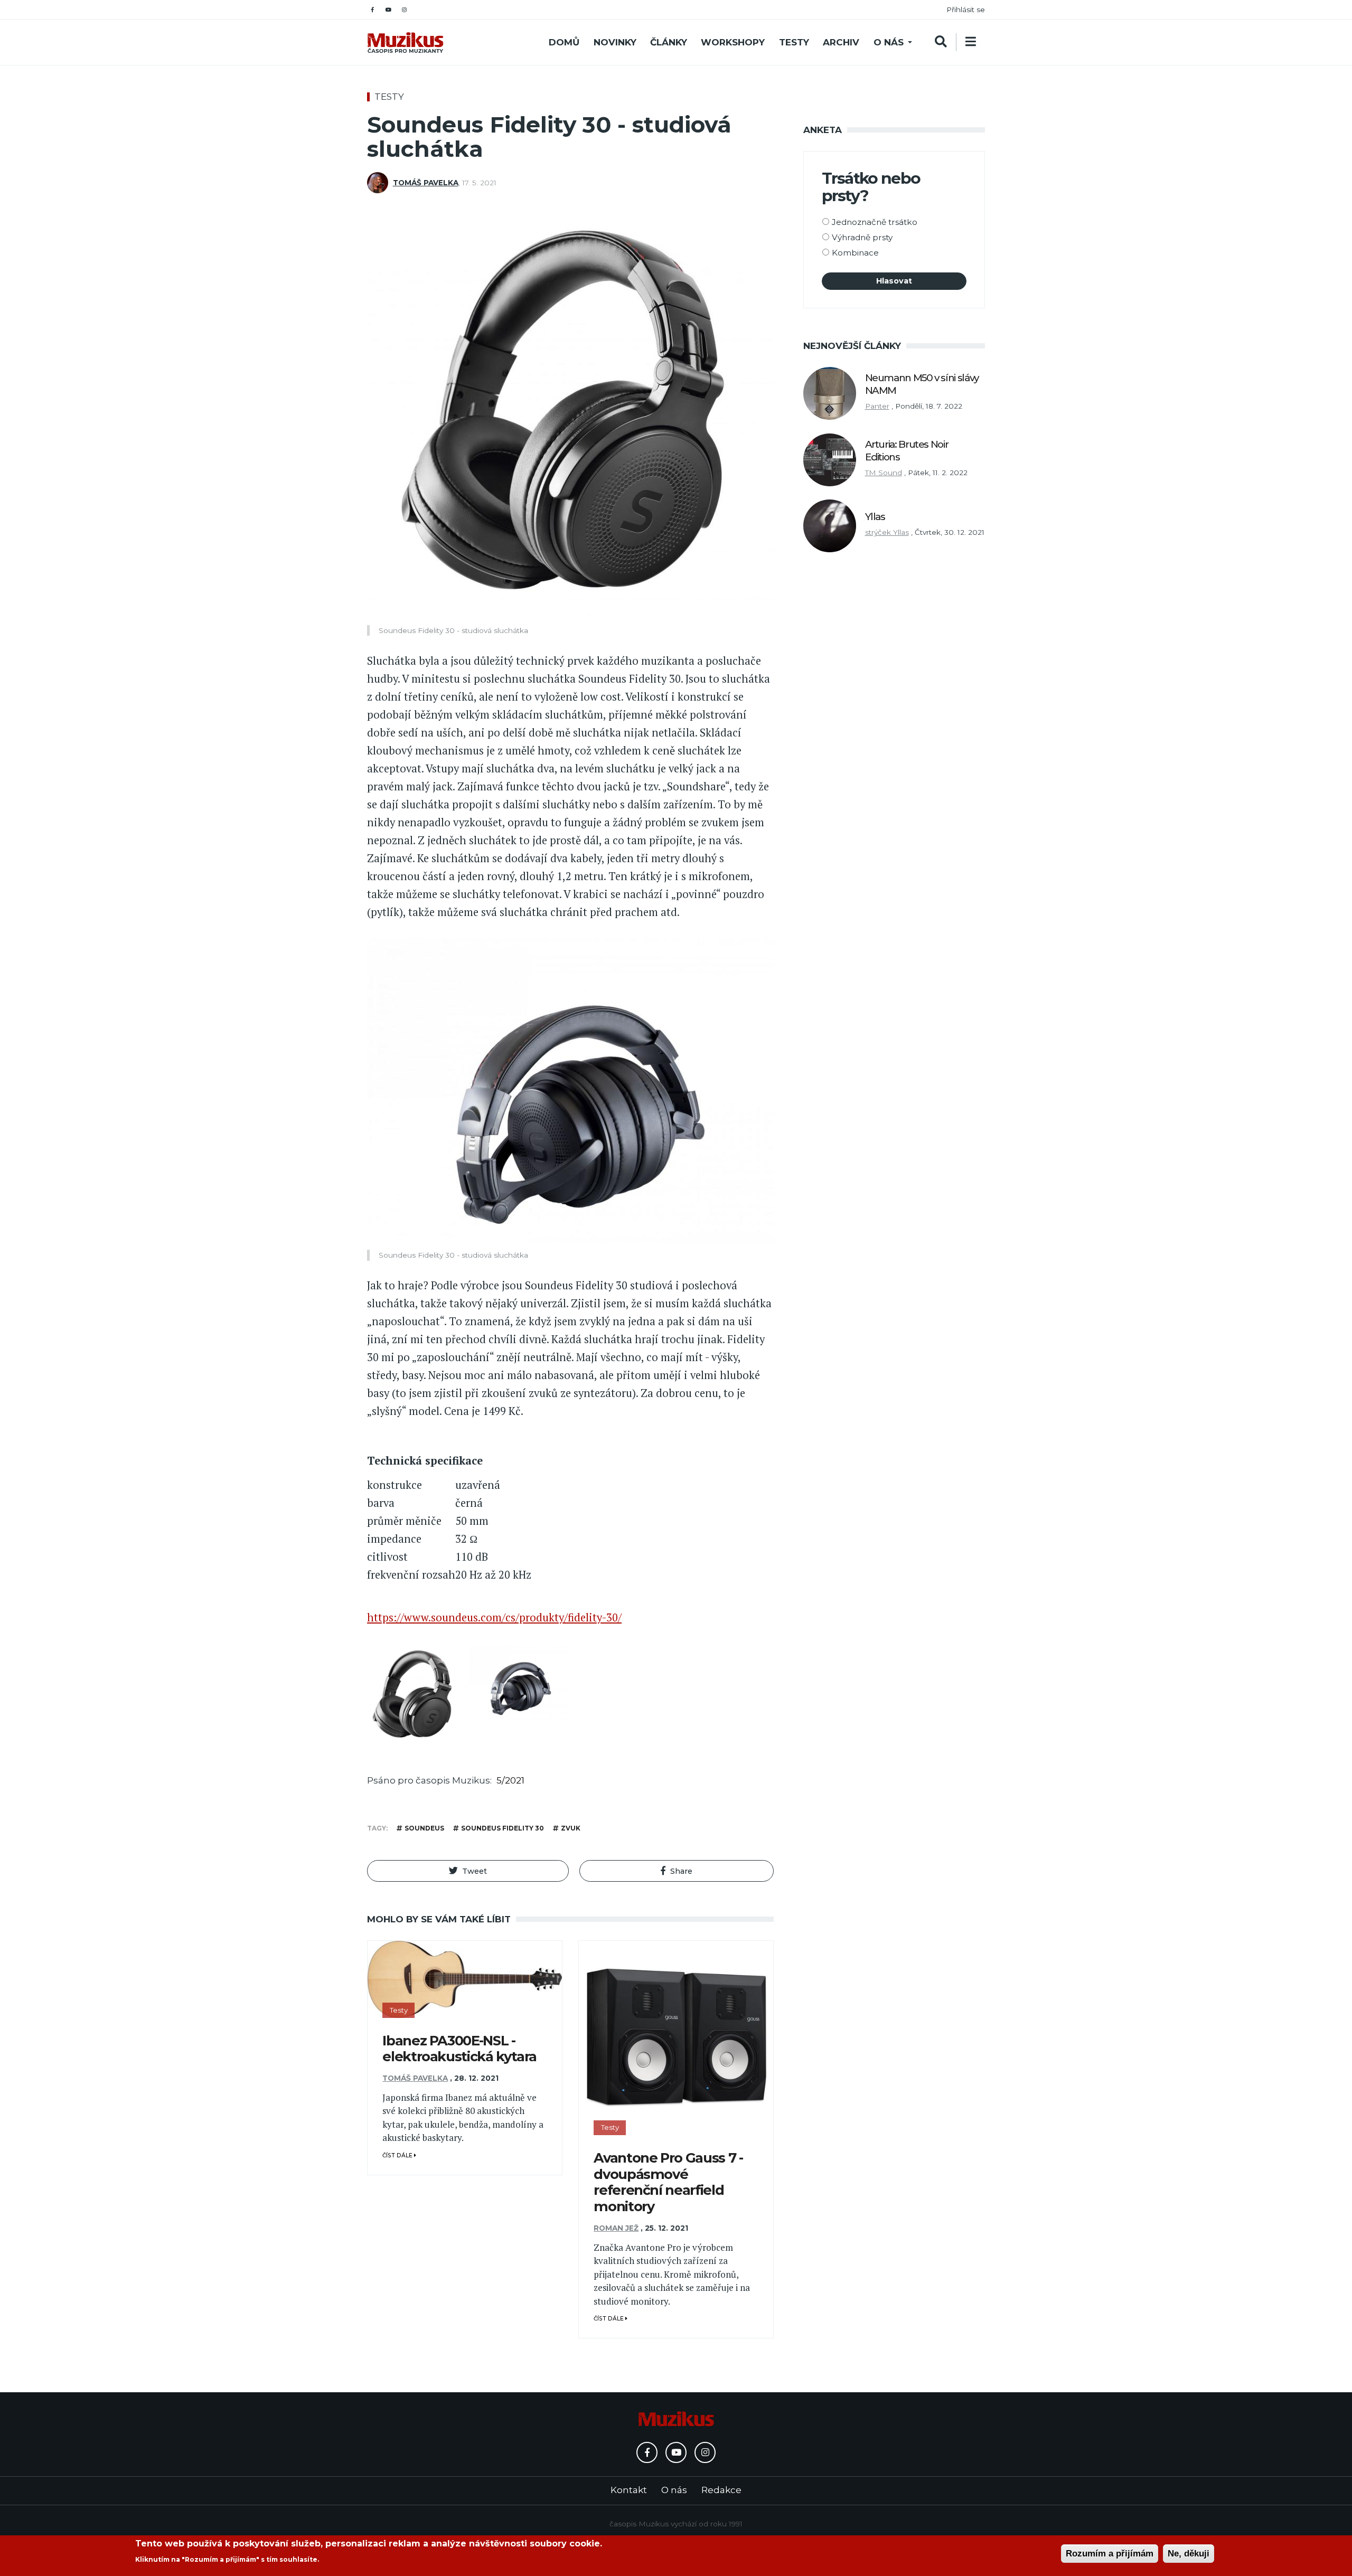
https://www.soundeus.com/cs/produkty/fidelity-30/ (494, 1617)
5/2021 (510, 1780)
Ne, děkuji (1189, 2554)
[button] (468, 1871)
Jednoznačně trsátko (875, 222)
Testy (794, 42)
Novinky (615, 42)
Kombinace (855, 253)
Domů (564, 42)
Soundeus (424, 1828)
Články (669, 42)
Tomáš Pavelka (426, 183)
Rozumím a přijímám (1110, 2554)
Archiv (841, 42)
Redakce (721, 2490)
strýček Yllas (887, 532)
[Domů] (405, 43)
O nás (889, 42)
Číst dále (398, 2155)
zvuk (571, 1828)
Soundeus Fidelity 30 (503, 1828)
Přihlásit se (966, 10)
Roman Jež (616, 2228)
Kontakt (629, 2490)
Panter (877, 406)
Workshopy (733, 42)
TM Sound (884, 473)
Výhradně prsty (862, 237)
